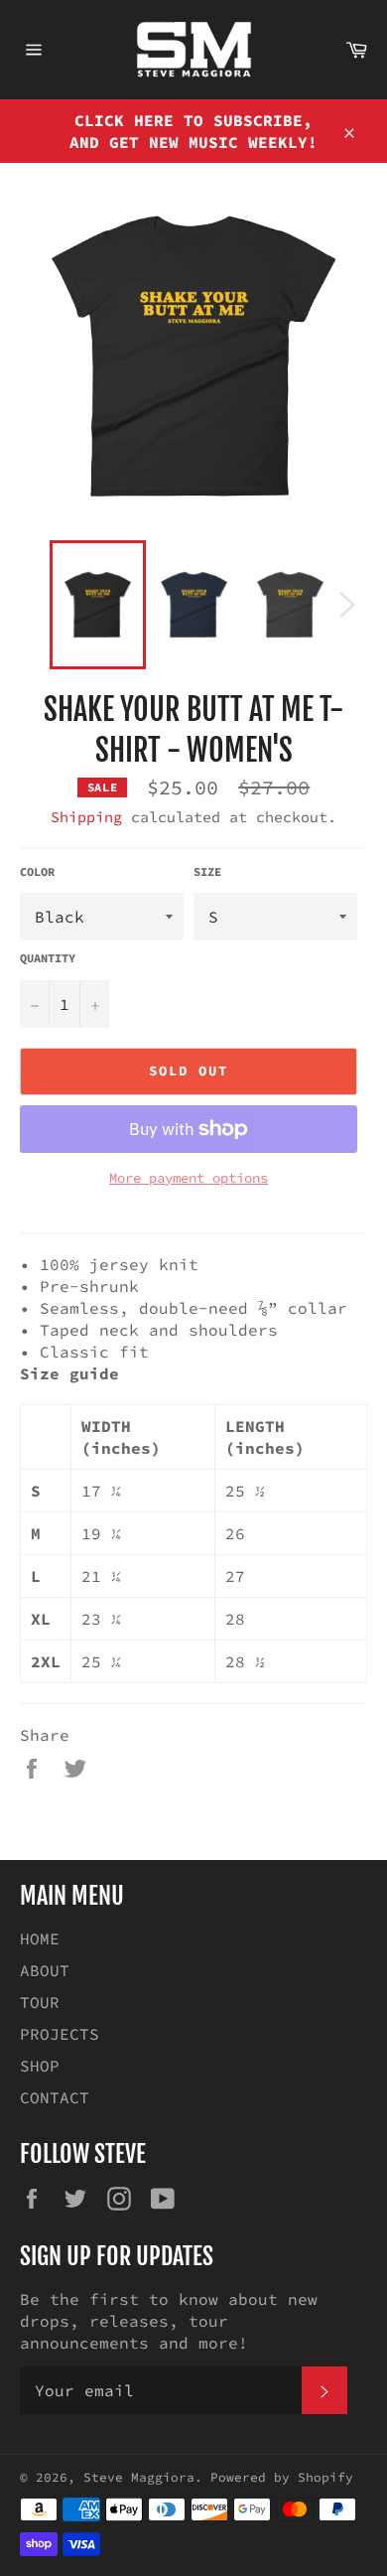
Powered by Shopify (282, 2477)
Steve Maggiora (139, 2477)
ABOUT (45, 1970)
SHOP (40, 2066)
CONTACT (55, 2097)
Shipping (86, 817)
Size (207, 871)
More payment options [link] (189, 1178)
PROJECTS (60, 2034)
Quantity (48, 958)
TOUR (40, 2002)
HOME (40, 1938)
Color (37, 871)
